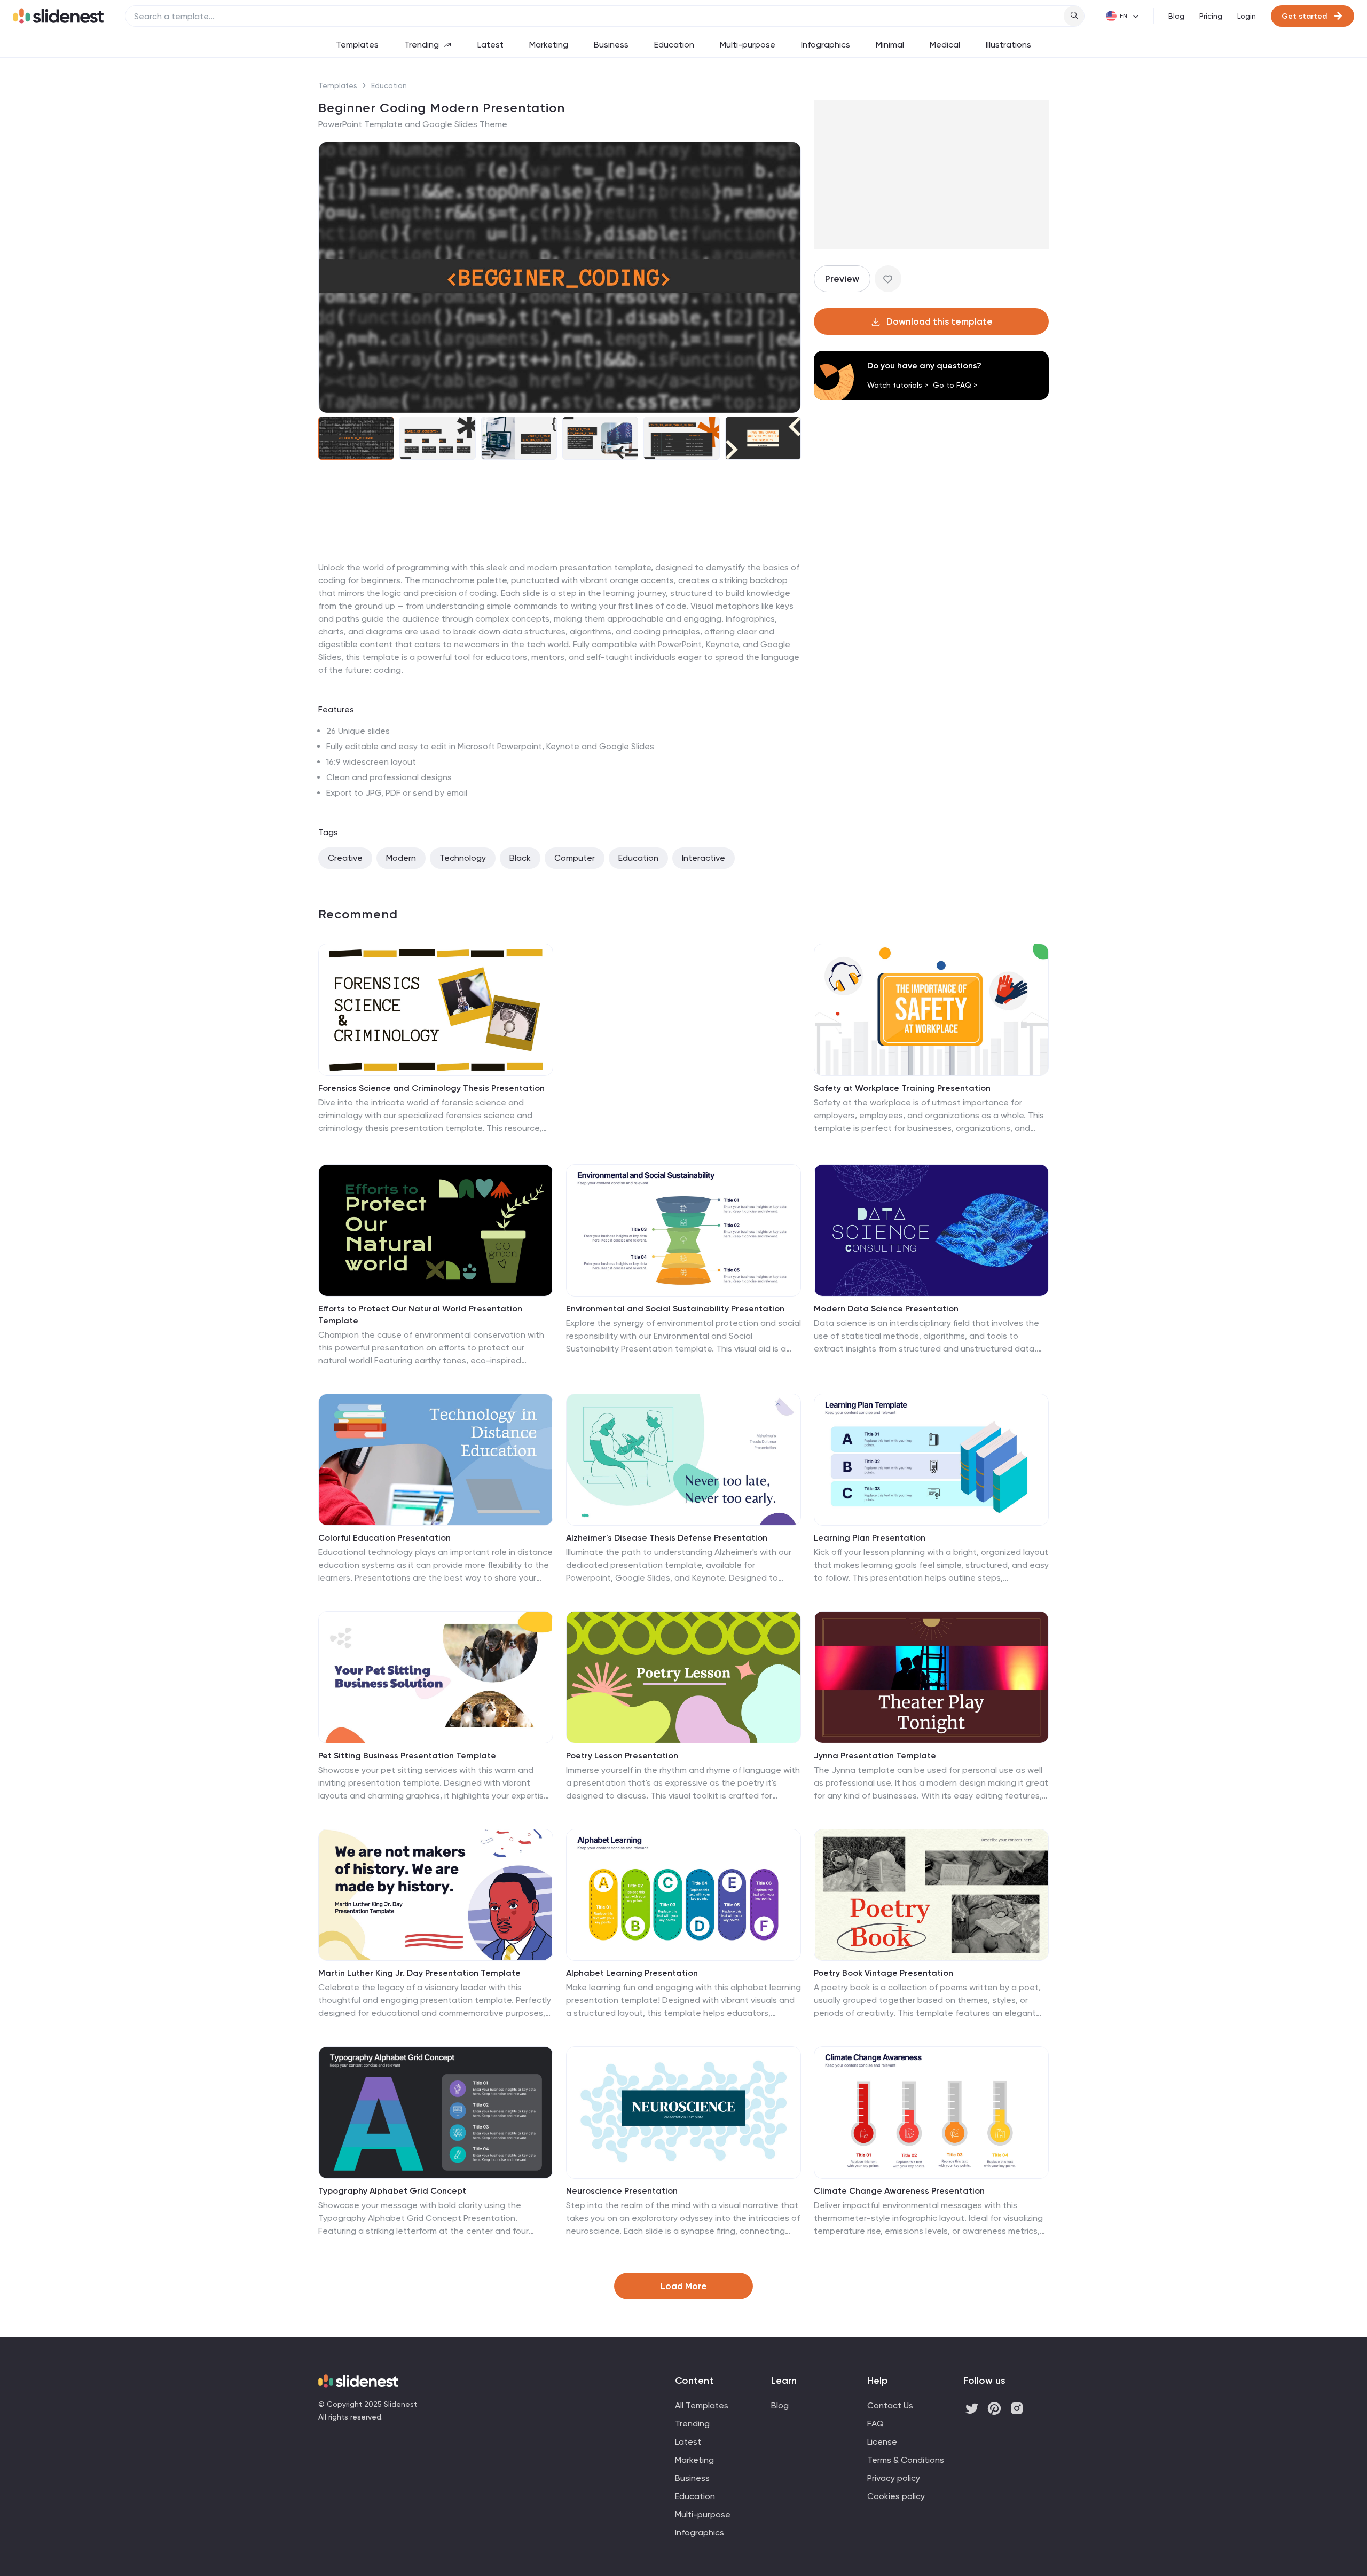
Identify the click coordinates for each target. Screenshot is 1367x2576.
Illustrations (1008, 45)
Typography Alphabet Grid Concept (392, 2191)
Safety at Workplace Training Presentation (902, 1088)
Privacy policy (894, 2478)
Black (520, 858)
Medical (945, 45)
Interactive (704, 858)
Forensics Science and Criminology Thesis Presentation (431, 1088)
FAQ (875, 2424)
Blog (1176, 16)
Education (674, 45)
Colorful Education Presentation (384, 1538)
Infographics (826, 45)
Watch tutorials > (898, 385)
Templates (357, 45)
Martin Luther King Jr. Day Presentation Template (419, 1973)
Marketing (549, 45)
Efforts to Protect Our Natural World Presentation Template (420, 1314)
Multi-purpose (748, 45)
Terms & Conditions (906, 2460)
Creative (345, 858)
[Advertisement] (560, 561)
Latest (490, 45)
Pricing (1211, 16)
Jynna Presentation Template (875, 1756)
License (882, 2442)
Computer (575, 858)
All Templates (702, 2405)
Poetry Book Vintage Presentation (883, 1973)
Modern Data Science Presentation (886, 1309)
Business (611, 45)
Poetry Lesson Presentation (622, 1756)
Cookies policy (896, 2496)
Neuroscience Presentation (622, 2191)
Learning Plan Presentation (870, 1538)
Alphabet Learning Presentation (632, 1973)
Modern (401, 858)
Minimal (890, 45)
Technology (463, 858)
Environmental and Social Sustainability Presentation (675, 1309)
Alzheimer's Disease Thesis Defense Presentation (667, 1538)
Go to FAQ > (955, 385)
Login (1247, 16)
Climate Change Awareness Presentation (899, 2191)
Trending (422, 45)
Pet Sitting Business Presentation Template (407, 1756)
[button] (333, 278)
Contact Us (890, 2405)
